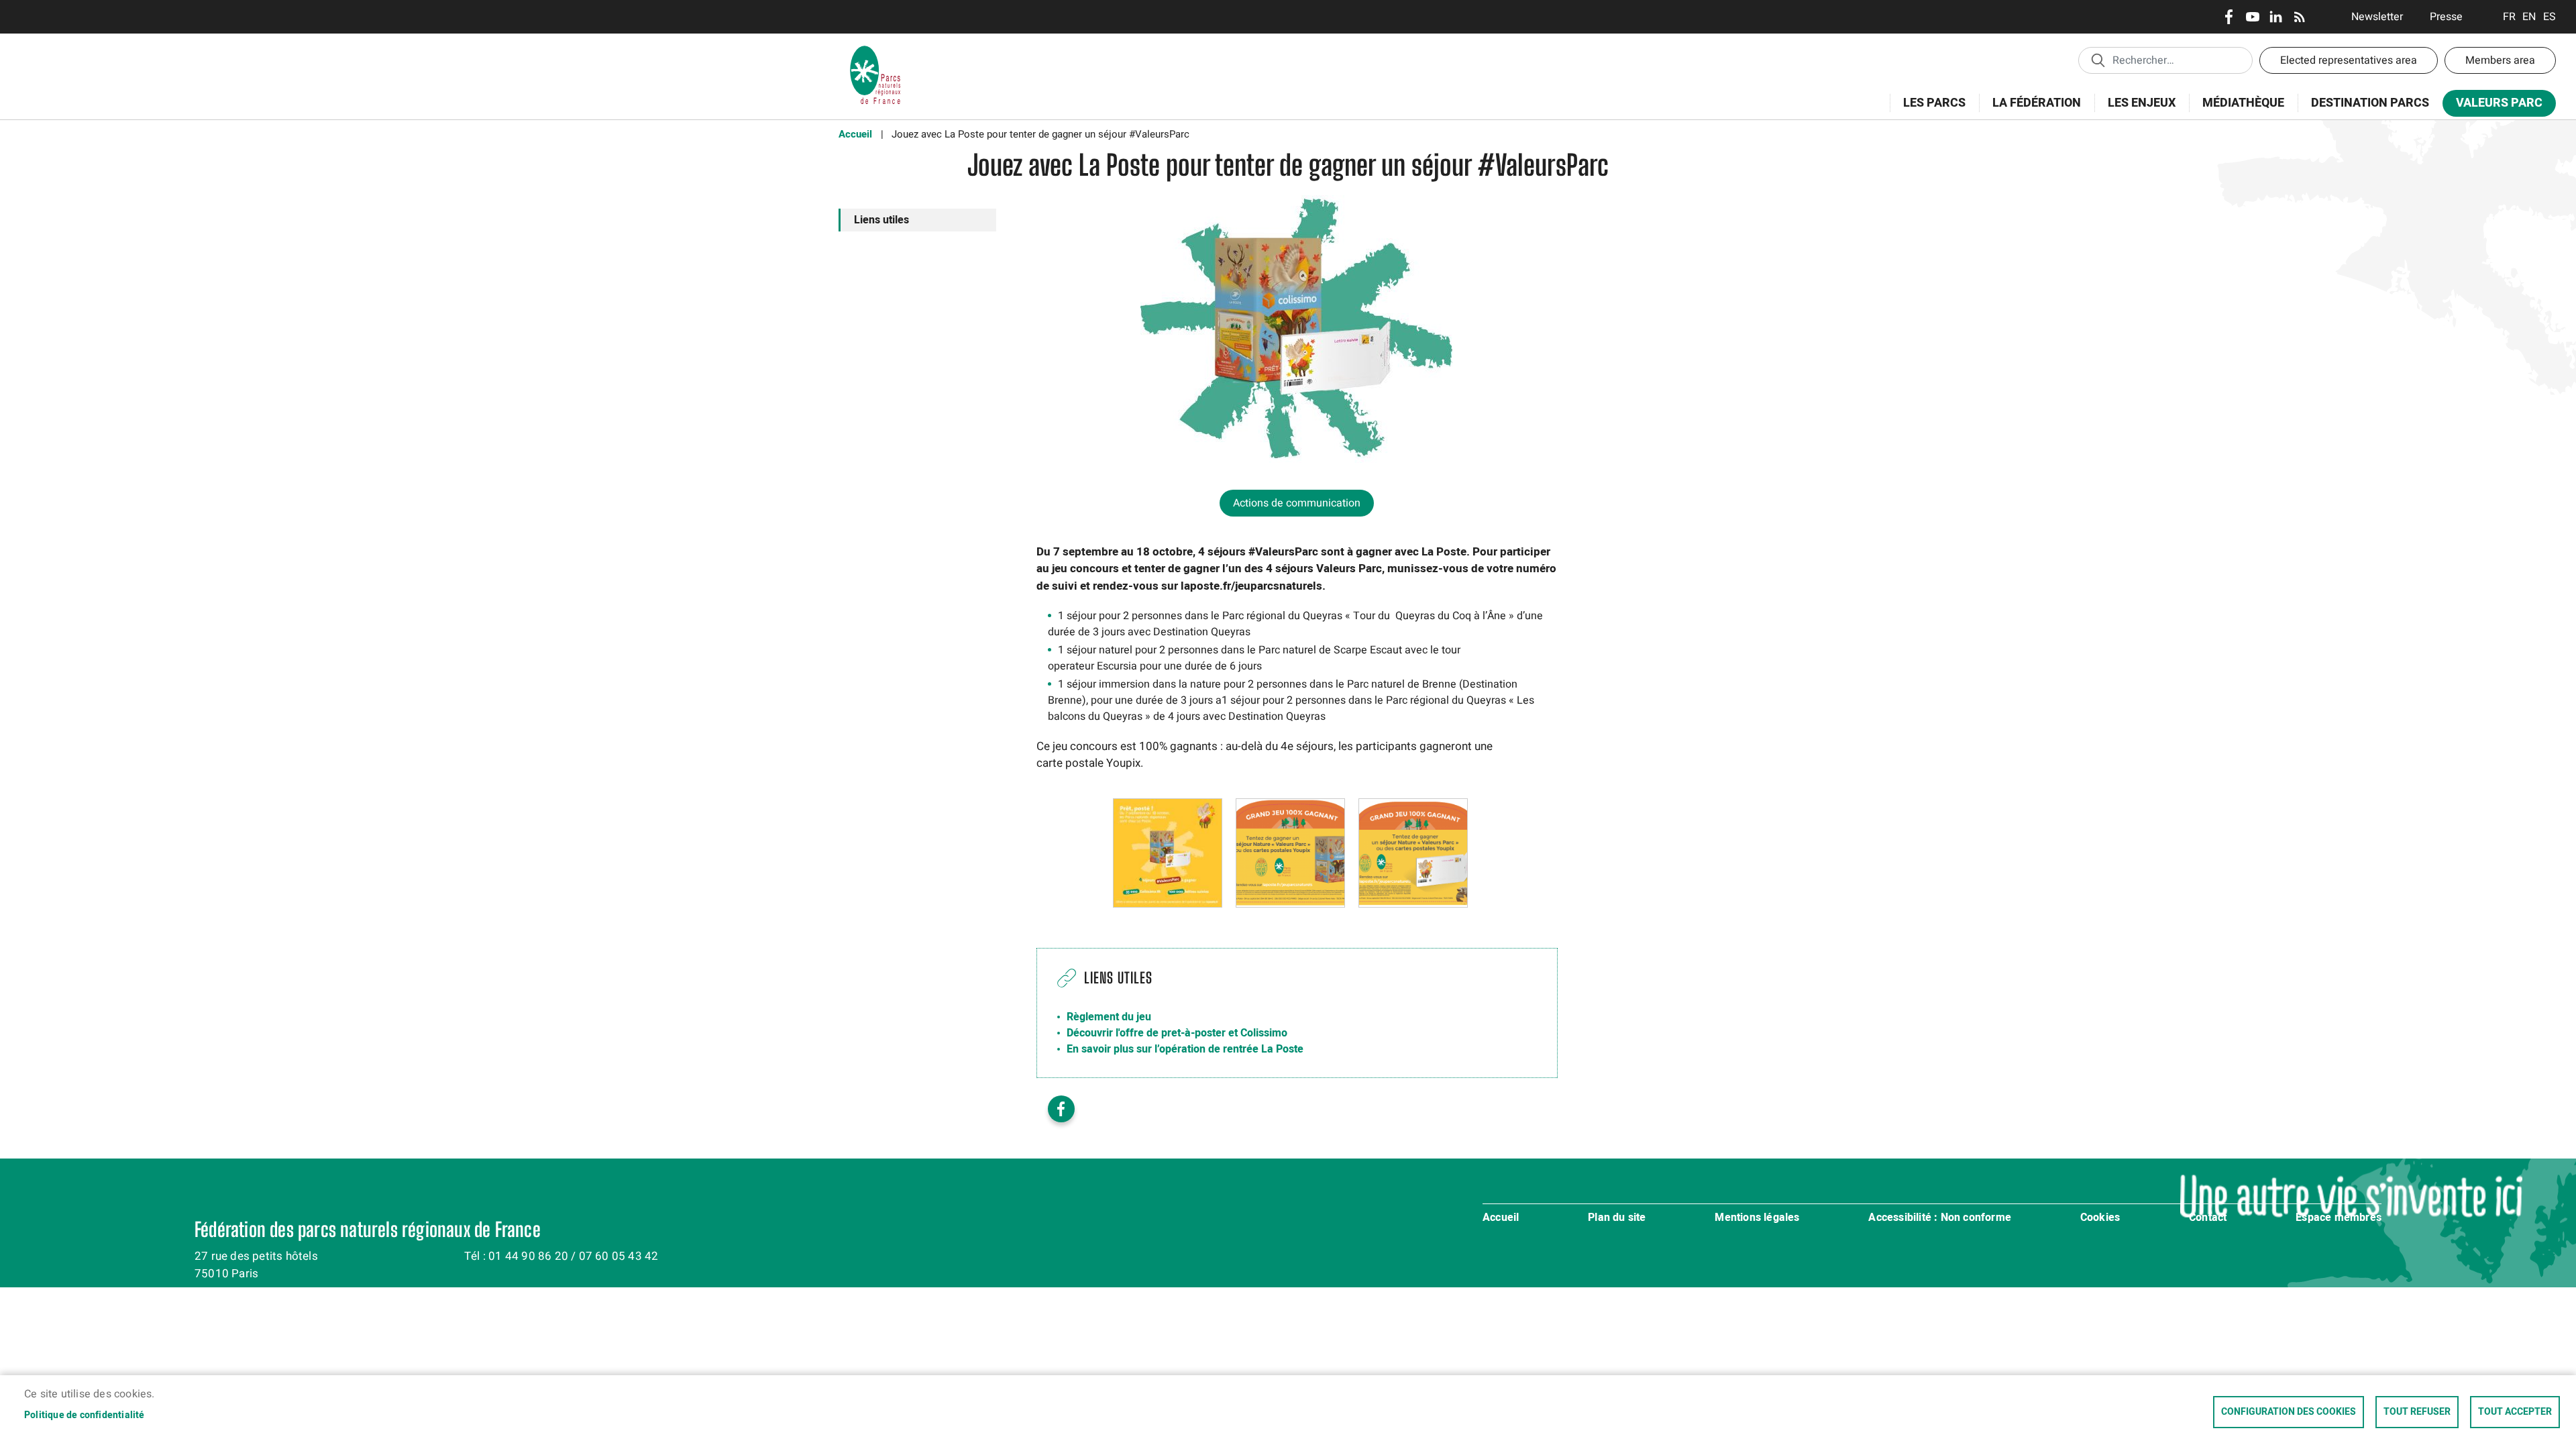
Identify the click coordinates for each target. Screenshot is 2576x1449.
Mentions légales (1757, 1218)
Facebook (2229, 17)
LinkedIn (2276, 17)
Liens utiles (881, 220)
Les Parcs (1928, 110)
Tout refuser (2417, 1412)
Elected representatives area (2349, 60)
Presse (2446, 17)
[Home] (875, 50)
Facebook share (1061, 1109)
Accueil (855, 134)
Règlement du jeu (1109, 1017)
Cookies (2100, 1218)
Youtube (2252, 17)
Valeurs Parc (2492, 106)
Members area (2500, 60)
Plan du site (1617, 1218)
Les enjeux (2135, 110)
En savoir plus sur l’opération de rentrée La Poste (1185, 1049)
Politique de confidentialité (85, 1415)
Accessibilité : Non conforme (1940, 1218)
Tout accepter (2515, 1412)
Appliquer (2098, 60)
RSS (2299, 17)
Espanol (2550, 17)
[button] (1168, 853)
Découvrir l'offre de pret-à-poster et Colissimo (1177, 1033)
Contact (2208, 1218)
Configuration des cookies (2289, 1412)
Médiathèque (2243, 103)
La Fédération (2030, 110)
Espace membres (2339, 1218)
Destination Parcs (2370, 103)
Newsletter (2377, 17)
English (2529, 17)
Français (2509, 17)
